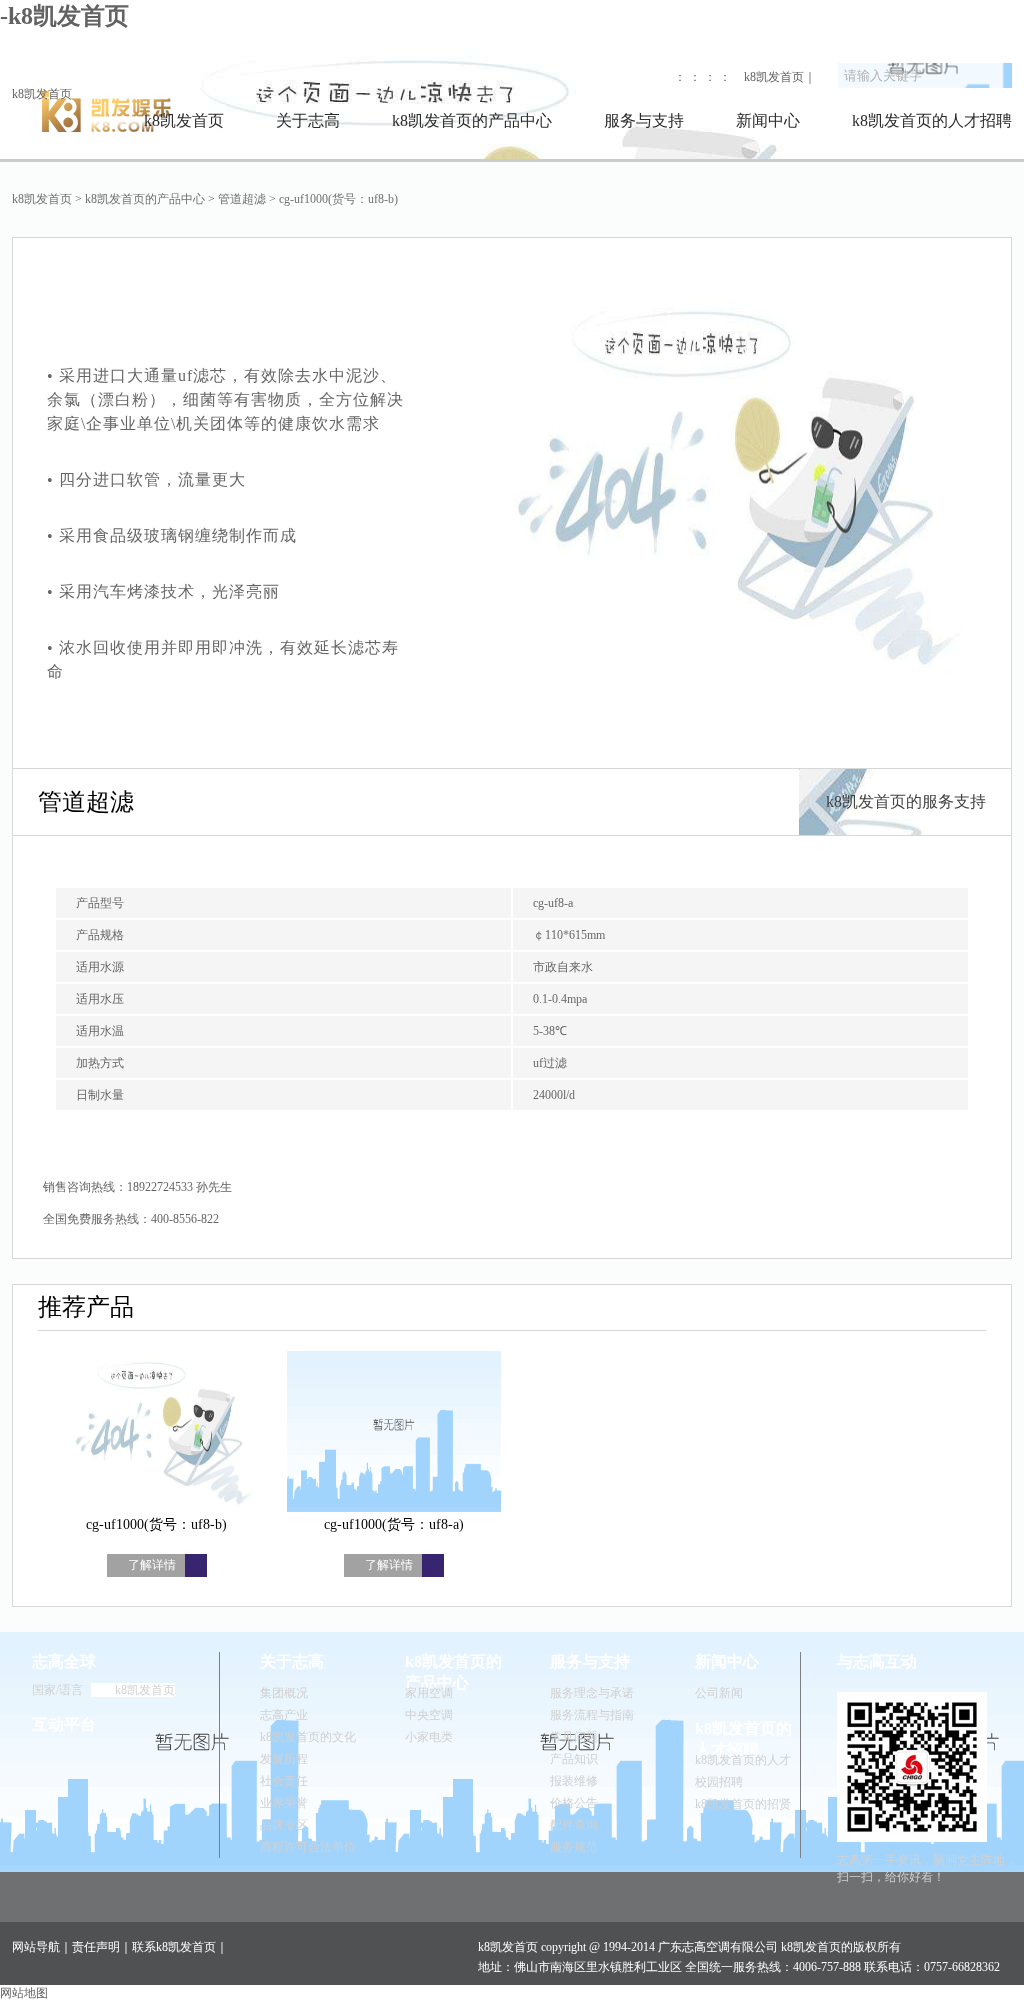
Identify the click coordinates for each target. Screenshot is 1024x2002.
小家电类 (429, 1737)
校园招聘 (719, 1782)
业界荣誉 (284, 1803)
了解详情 (152, 1565)
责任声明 (96, 1947)
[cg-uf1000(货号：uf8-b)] (157, 1433)
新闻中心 (768, 120)
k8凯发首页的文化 (308, 1737)
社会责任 (284, 1781)
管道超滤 (242, 199)
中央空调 (429, 1715)
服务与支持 (644, 120)
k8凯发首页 (42, 94)
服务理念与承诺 (592, 1693)
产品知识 (574, 1759)
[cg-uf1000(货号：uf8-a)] (394, 1433)
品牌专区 (284, 1825)
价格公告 (574, 1803)
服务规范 (574, 1847)
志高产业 (284, 1715)
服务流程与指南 (592, 1715)
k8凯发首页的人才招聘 (932, 120)
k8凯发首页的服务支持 (906, 801)
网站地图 (24, 1993)
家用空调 (429, 1693)
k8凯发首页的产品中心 (472, 120)
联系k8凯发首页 (174, 1947)
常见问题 (574, 1737)
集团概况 (284, 1693)
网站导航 (36, 1947)
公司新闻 (719, 1693)
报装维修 (574, 1781)
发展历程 (284, 1759)
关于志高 (308, 120)
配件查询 (574, 1825)
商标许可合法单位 (308, 1847)
